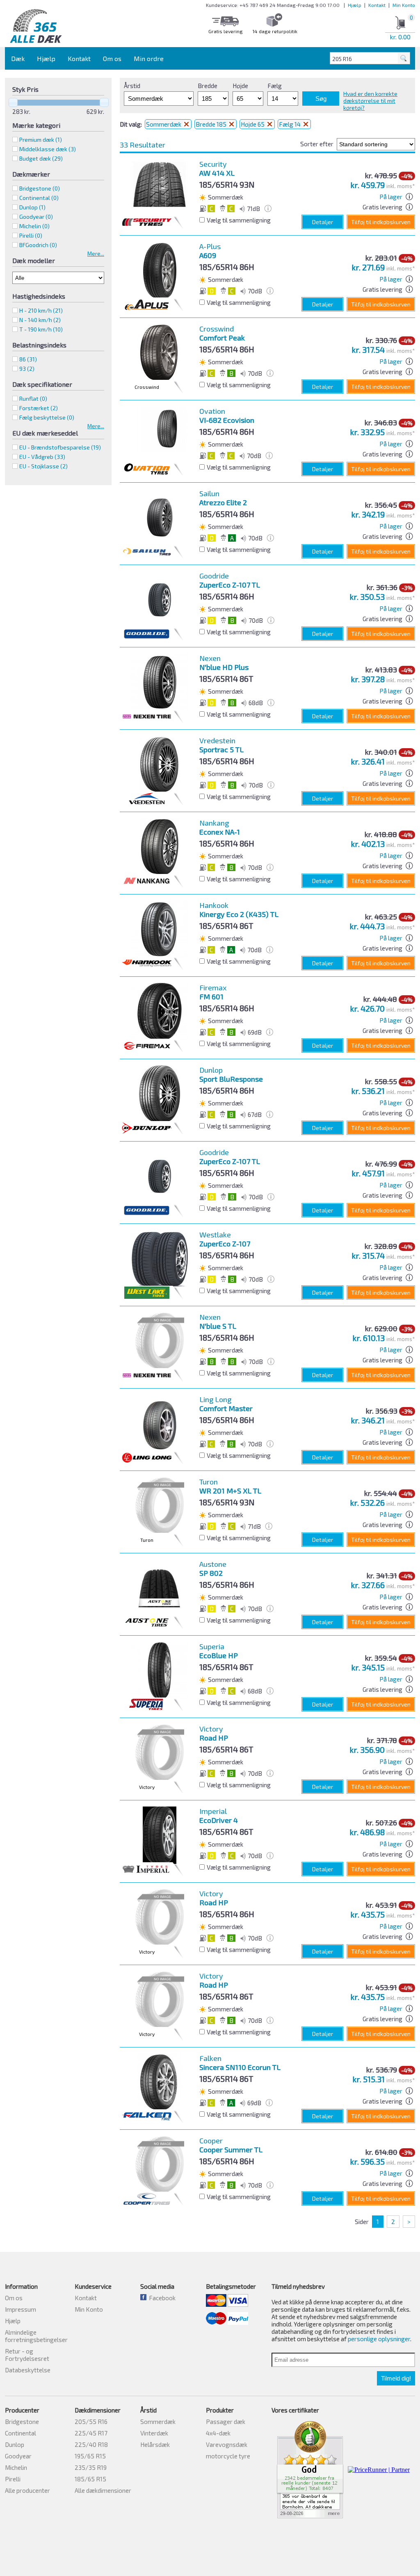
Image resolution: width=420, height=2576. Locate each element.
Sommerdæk (164, 124)
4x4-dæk (218, 2433)
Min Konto (404, 5)
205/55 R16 (91, 2422)
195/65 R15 (90, 2456)
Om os (112, 58)
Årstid (132, 86)
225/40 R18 (91, 2444)
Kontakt (377, 5)
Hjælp (355, 5)
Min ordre (149, 58)
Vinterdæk (154, 2433)
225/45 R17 (91, 2433)
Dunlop (15, 2444)
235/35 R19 (91, 2467)
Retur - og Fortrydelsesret (27, 2355)
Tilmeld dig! (396, 2378)
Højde (240, 86)
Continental (21, 2433)
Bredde (208, 86)
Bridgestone (22, 2422)
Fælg (275, 86)
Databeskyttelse (28, 2370)
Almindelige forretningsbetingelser (36, 2336)
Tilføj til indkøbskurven (381, 222)
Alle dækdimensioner (103, 2490)
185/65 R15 (90, 2479)
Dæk (18, 58)
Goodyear (18, 2456)
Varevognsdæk (227, 2444)
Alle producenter (27, 2490)
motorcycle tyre (228, 2456)
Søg (321, 99)
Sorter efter (317, 144)
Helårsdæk (155, 2444)
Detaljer (323, 222)
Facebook (161, 2298)
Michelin (16, 2467)
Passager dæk (226, 2422)
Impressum (21, 2309)
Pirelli (13, 2479)
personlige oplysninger (379, 2339)
